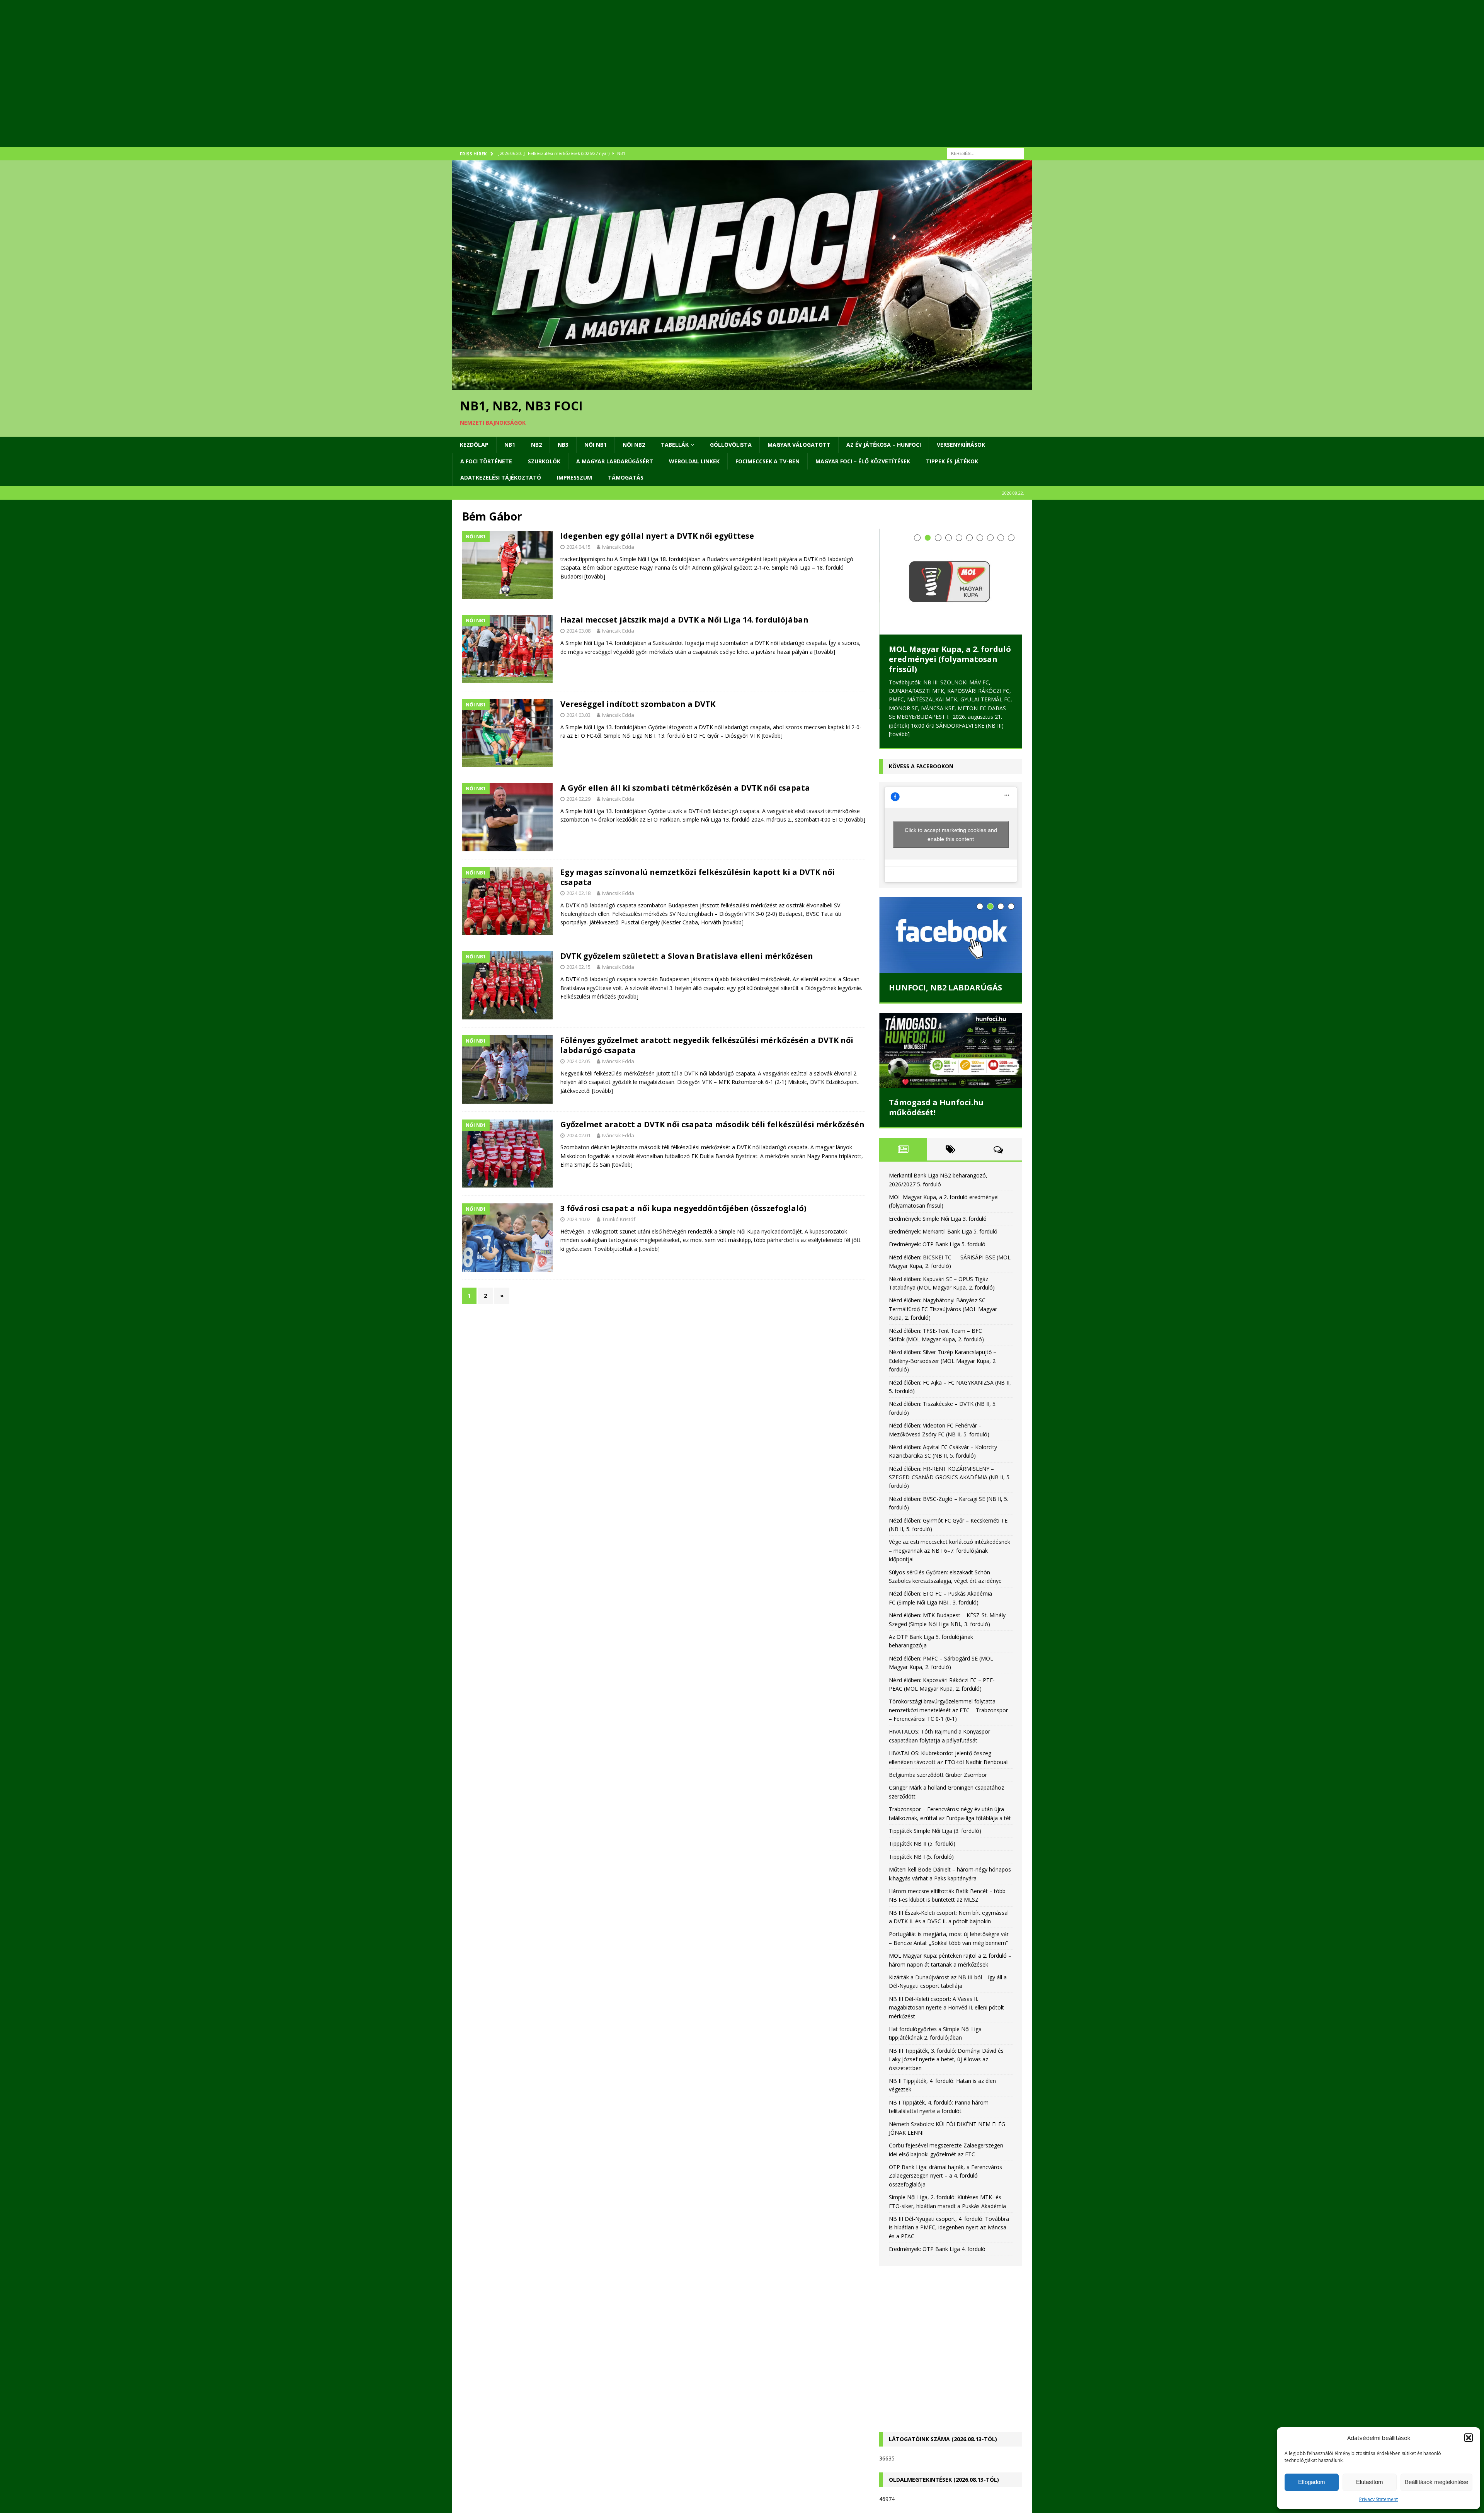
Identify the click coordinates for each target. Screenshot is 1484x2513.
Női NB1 (596, 445)
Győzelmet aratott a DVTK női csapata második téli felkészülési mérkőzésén (712, 1124)
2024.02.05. (579, 1061)
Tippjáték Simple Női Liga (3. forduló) (935, 1831)
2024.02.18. (579, 893)
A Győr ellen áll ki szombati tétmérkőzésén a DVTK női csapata (685, 788)
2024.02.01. (579, 1135)
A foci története (486, 461)
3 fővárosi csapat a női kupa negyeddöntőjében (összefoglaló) (683, 1208)
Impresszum (574, 477)
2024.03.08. (579, 631)
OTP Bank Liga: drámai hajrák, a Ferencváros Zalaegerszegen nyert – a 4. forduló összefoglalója (945, 2176)
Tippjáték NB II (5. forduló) (922, 1843)
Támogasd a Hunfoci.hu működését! (936, 1107)
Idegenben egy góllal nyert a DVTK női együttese (657, 536)
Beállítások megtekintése (1436, 2482)
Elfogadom (1312, 2482)
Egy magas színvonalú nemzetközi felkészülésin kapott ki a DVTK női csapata (698, 877)
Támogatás (626, 477)
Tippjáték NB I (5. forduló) (921, 1857)
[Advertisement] (684, 83)
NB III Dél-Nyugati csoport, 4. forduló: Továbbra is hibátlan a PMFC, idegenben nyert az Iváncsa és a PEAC (949, 2227)
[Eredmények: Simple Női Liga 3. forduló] (951, 559)
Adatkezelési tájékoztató (501, 477)
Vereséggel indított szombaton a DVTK (638, 704)
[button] (1469, 2438)
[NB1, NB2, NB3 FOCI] (742, 385)
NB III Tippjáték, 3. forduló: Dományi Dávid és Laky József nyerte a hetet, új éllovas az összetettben (946, 2059)
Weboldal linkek (694, 461)
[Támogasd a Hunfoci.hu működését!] (951, 1051)
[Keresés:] (985, 153)
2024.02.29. (579, 799)
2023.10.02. (579, 1219)
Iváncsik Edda (618, 547)
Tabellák (675, 445)
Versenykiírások (961, 445)
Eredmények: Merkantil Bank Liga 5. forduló (943, 1231)
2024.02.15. (579, 967)
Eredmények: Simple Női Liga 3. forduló (947, 609)
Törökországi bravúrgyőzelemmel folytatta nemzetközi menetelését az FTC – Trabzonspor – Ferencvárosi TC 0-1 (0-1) (948, 1710)
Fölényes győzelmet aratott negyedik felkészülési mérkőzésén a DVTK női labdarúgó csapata (707, 1045)
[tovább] (595, 576)
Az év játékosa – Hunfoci (884, 445)
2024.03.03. (579, 715)
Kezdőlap (474, 445)
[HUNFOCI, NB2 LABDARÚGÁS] (951, 935)
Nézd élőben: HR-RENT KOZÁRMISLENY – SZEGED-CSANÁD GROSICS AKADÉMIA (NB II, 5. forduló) (950, 1477)
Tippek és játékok (952, 461)
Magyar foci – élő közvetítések (863, 461)
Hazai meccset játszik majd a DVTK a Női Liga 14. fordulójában (684, 620)
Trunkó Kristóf (619, 1219)
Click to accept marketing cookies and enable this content (951, 835)
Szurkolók (544, 461)
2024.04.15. (579, 547)
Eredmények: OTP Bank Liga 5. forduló (937, 1244)
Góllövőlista (731, 445)
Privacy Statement (1378, 2499)
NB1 (510, 445)
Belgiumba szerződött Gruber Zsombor (938, 1775)
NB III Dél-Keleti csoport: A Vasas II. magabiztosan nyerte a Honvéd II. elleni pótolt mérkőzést (946, 2008)
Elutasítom (1370, 2482)
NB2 (536, 445)
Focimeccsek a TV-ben (768, 461)
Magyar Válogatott (799, 445)
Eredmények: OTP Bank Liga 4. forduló (937, 2249)
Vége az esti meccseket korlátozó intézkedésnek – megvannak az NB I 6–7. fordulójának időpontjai (950, 1550)
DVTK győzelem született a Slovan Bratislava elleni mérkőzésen (687, 956)
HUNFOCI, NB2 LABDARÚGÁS (945, 988)
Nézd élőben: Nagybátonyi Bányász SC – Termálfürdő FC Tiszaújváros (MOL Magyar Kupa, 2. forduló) (943, 1309)
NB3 (563, 445)
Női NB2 (634, 445)
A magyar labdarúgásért (615, 461)
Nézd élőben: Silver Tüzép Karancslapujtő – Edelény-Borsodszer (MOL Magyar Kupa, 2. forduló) (943, 1361)
